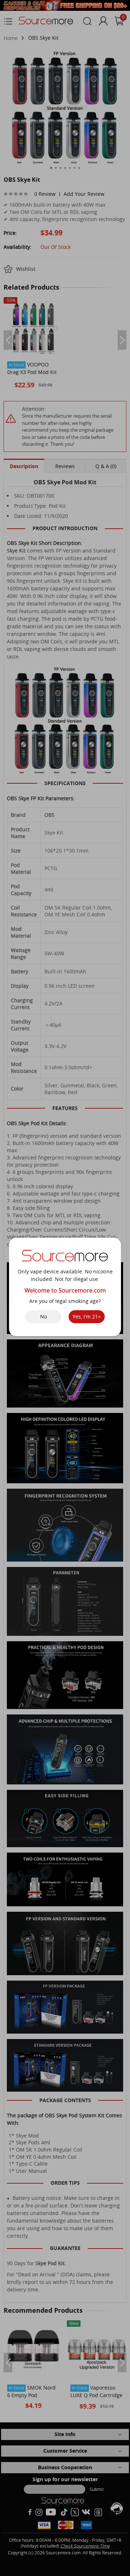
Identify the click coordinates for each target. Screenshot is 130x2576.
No (44, 1316)
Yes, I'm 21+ (87, 1316)
